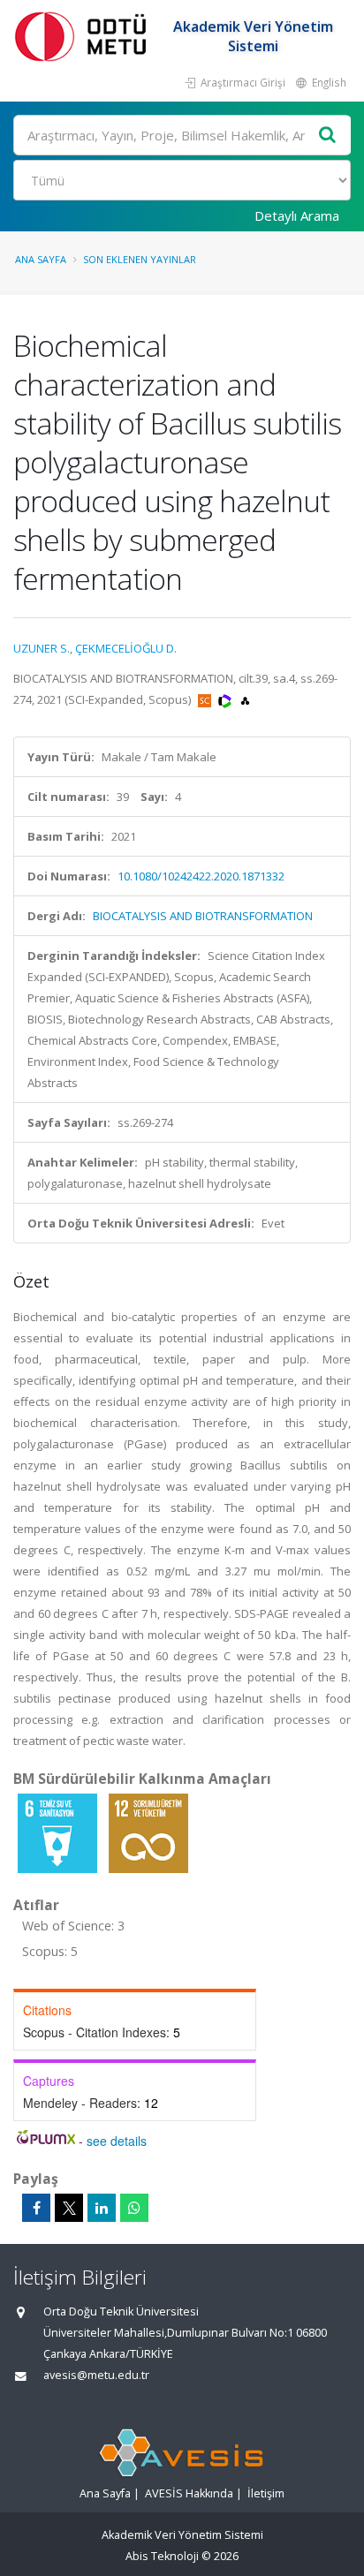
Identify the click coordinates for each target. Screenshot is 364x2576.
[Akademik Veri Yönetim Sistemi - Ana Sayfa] (84, 36)
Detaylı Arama (297, 215)
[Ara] (328, 136)
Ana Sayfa (41, 259)
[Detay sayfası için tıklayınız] (59, 1832)
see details (117, 2141)
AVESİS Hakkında (189, 2493)
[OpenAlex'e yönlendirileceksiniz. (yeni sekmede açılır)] (245, 699)
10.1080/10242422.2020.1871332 (201, 876)
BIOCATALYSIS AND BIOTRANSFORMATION (203, 916)
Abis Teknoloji (162, 2556)
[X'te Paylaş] (69, 2208)
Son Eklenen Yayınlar (140, 259)
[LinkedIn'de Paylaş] (102, 2208)
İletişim (266, 2493)
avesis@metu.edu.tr (96, 2375)
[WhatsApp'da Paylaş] (134, 2208)
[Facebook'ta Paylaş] (36, 2208)
